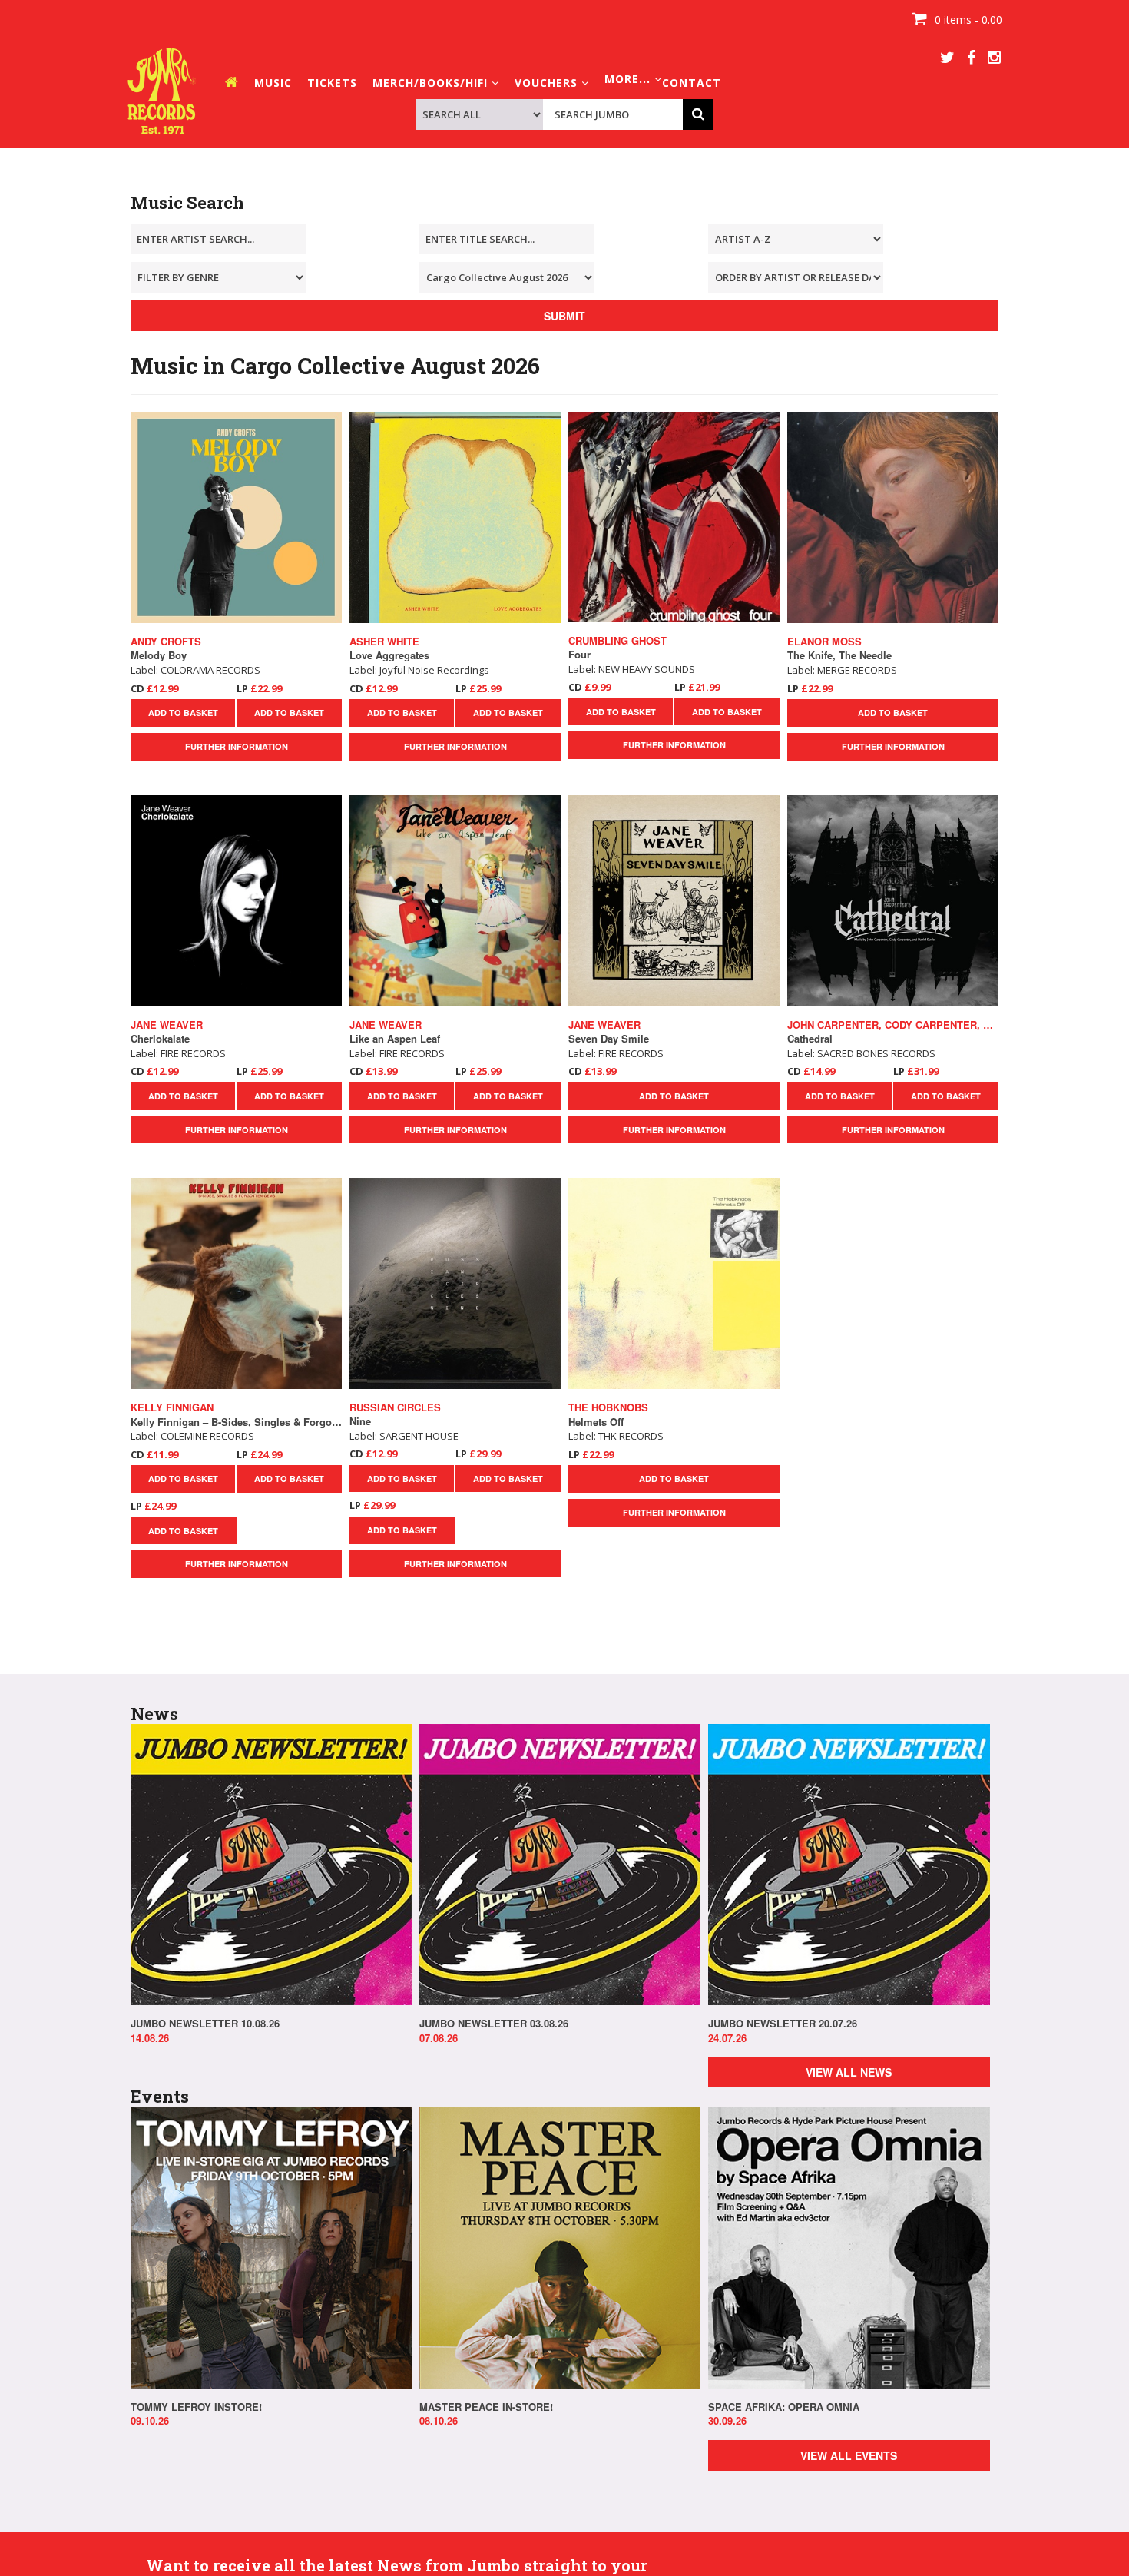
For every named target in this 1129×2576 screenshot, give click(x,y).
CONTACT (692, 83)
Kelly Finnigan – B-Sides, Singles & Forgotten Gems (236, 1422)
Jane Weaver (167, 1025)
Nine (360, 1421)
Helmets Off (596, 1422)
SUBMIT (564, 316)
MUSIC (273, 83)
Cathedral (810, 1039)
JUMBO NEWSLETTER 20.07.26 (783, 2024)
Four (579, 655)
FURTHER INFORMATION (237, 746)
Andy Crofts (166, 642)
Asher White (384, 642)
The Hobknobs (608, 1407)
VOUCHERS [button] (548, 83)
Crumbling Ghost (617, 641)
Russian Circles (395, 1407)
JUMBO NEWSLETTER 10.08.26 (205, 2024)
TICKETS (332, 83)
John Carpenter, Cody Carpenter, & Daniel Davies (893, 1025)
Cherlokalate (160, 1039)
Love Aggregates (389, 655)
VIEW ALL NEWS (849, 2072)
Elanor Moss (824, 642)
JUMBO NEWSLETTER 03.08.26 (494, 2024)
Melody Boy (159, 655)
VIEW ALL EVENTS (849, 2455)
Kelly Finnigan (172, 1407)
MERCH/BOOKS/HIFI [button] (432, 83)
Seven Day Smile (609, 1039)
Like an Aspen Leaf (395, 1039)
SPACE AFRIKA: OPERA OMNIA (784, 2407)
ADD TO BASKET (183, 713)
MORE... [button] (629, 79)
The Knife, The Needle (839, 655)
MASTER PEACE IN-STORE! (486, 2407)
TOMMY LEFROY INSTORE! (196, 2407)
